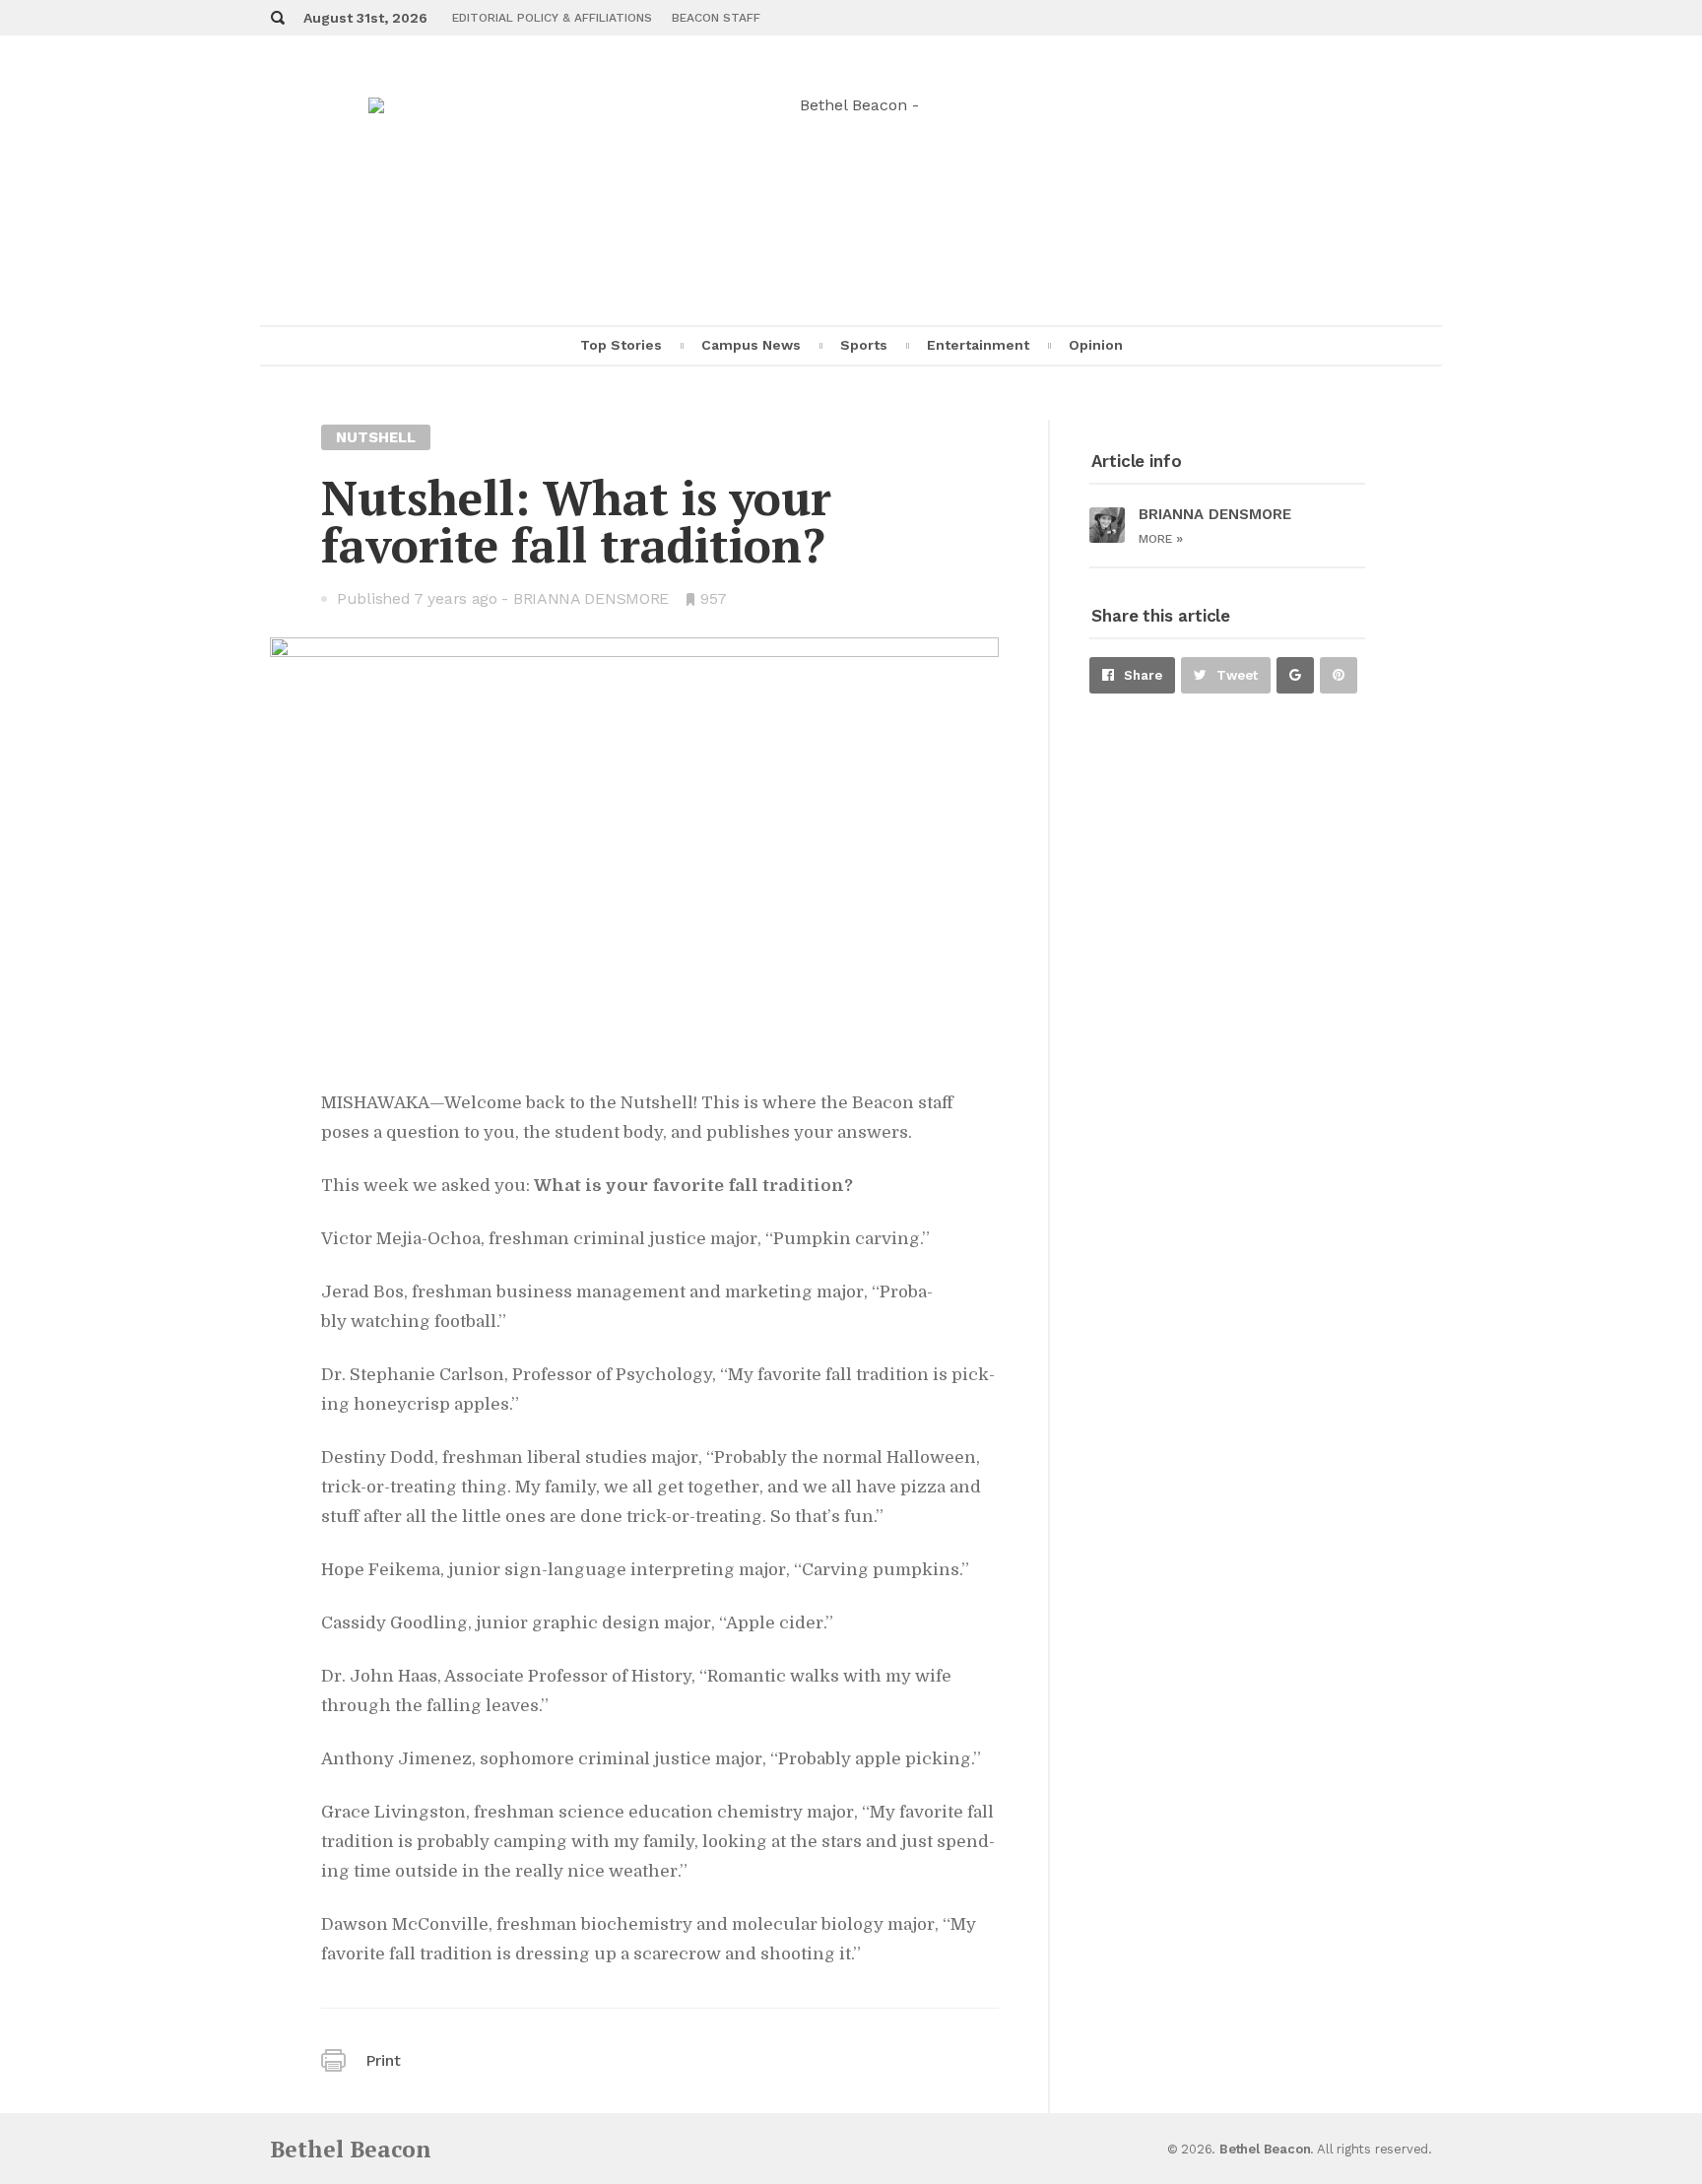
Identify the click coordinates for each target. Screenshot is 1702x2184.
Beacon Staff (716, 18)
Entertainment (978, 345)
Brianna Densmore (591, 598)
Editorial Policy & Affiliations (552, 18)
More (1161, 539)
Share (1143, 675)
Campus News (751, 345)
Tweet (1237, 675)
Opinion (1096, 345)
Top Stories (621, 345)
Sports (864, 345)
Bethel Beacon (351, 2149)
